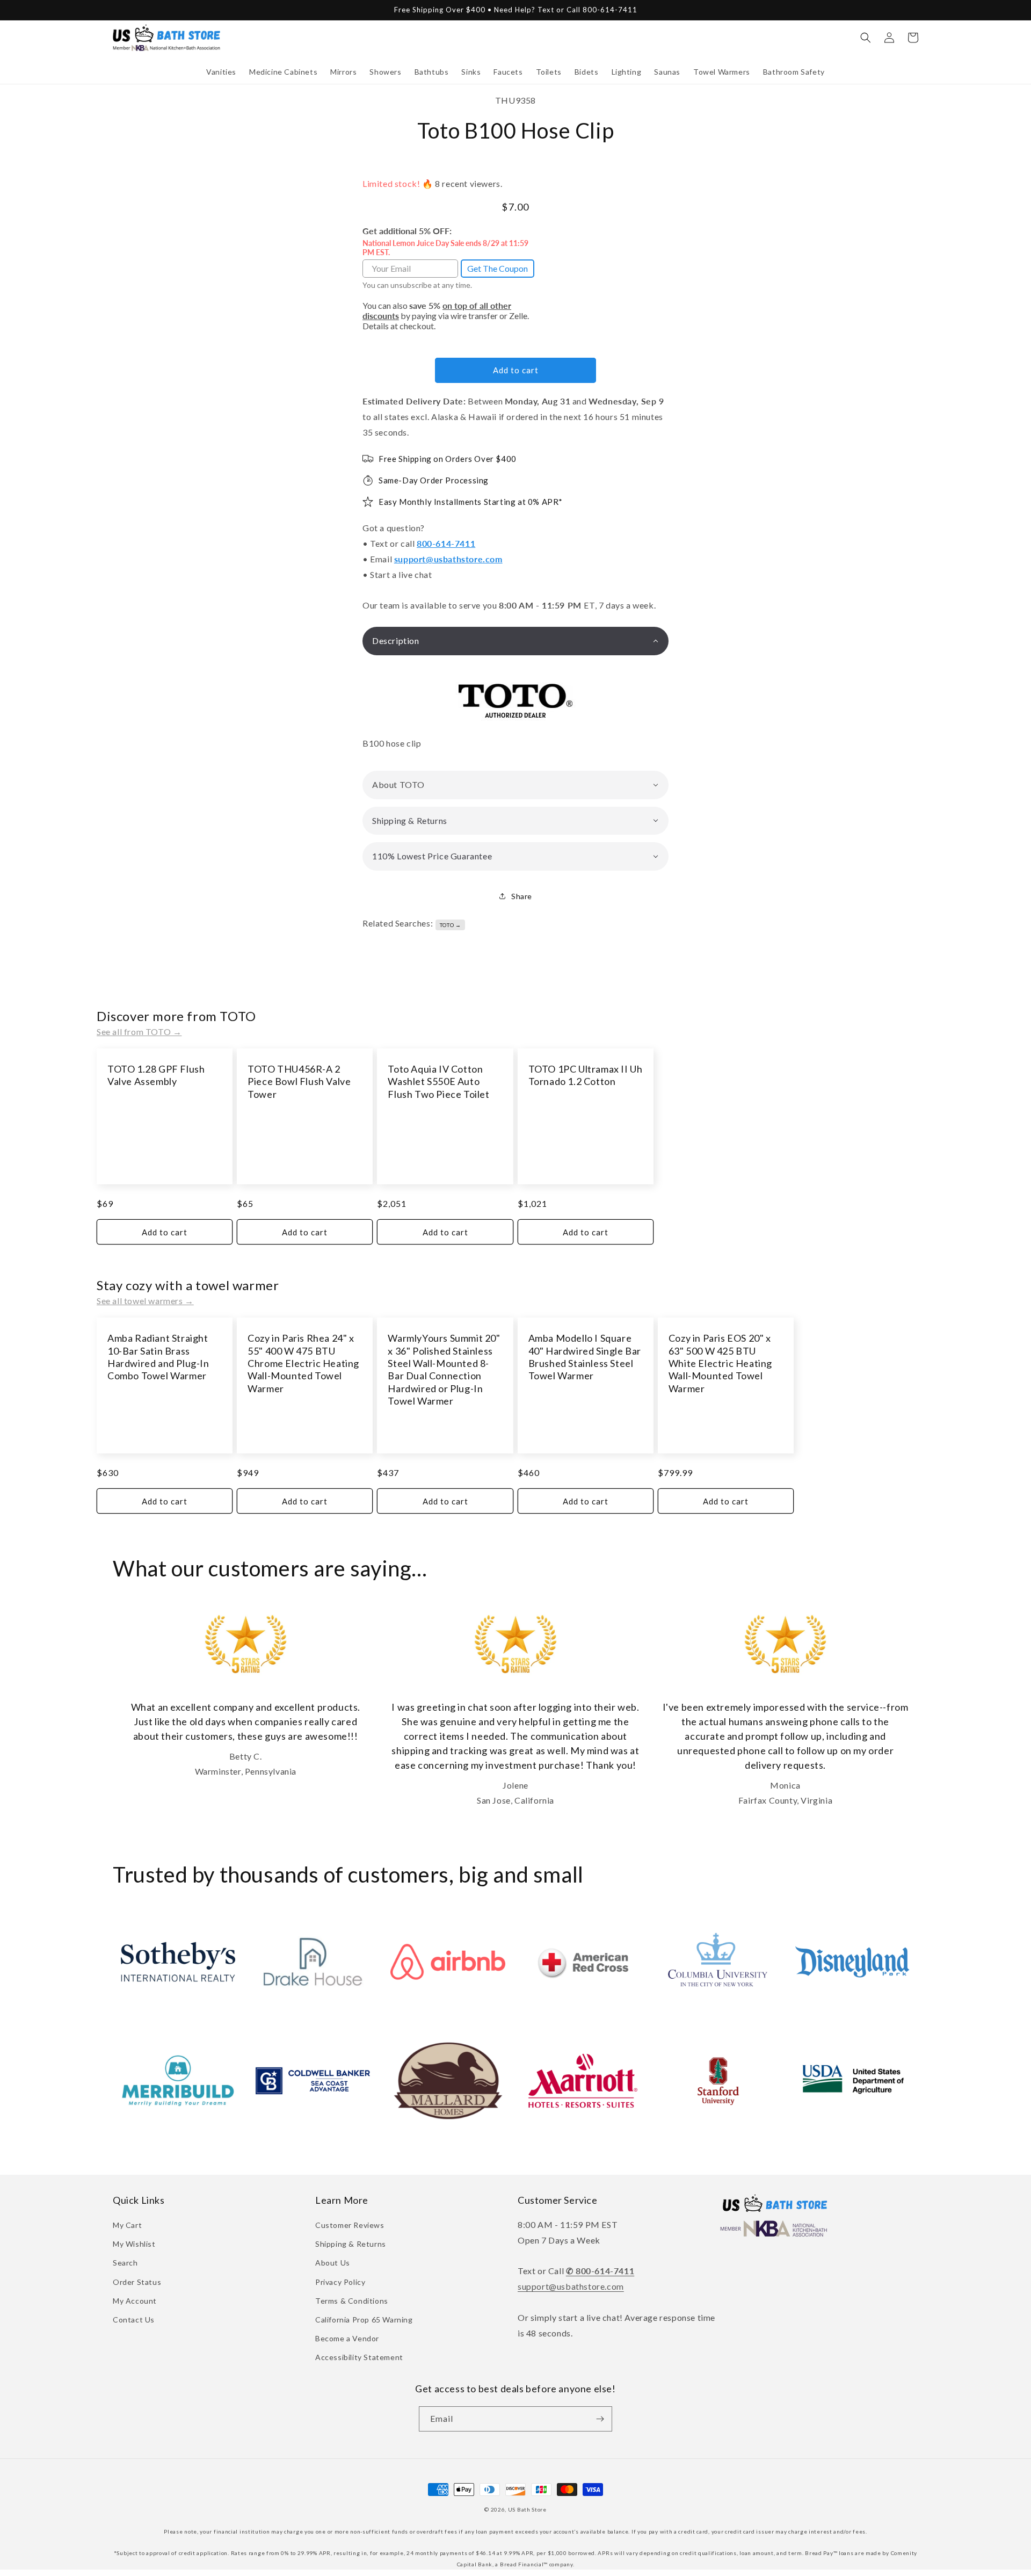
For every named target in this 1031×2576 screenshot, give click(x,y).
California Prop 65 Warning (364, 2320)
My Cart (127, 2225)
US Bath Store (527, 2509)
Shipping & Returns (351, 2244)
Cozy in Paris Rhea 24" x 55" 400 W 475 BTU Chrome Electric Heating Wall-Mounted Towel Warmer (303, 1363)
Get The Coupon (498, 268)
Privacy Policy (340, 2282)
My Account (135, 2301)
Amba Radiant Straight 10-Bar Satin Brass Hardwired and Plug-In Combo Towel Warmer (158, 1357)
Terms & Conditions (352, 2301)
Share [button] (522, 896)
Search (125, 2263)
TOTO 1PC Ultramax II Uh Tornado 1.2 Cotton (586, 1075)
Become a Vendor (347, 2338)
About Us (333, 2263)
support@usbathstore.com (448, 559)
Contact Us (134, 2320)
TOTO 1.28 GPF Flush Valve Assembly (156, 1075)
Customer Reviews (350, 2225)
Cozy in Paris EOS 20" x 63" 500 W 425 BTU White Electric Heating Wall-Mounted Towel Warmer (720, 1363)
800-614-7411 (446, 543)
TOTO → (451, 925)
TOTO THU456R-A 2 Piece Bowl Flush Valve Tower (299, 1081)
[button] (221, 72)
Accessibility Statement (359, 2357)
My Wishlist (134, 2244)
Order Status (137, 2282)
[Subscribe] (600, 2419)
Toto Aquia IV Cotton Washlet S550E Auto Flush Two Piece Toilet (438, 1081)
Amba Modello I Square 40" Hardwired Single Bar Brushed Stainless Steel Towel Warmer (585, 1357)
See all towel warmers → (145, 1301)
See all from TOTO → (139, 1032)
